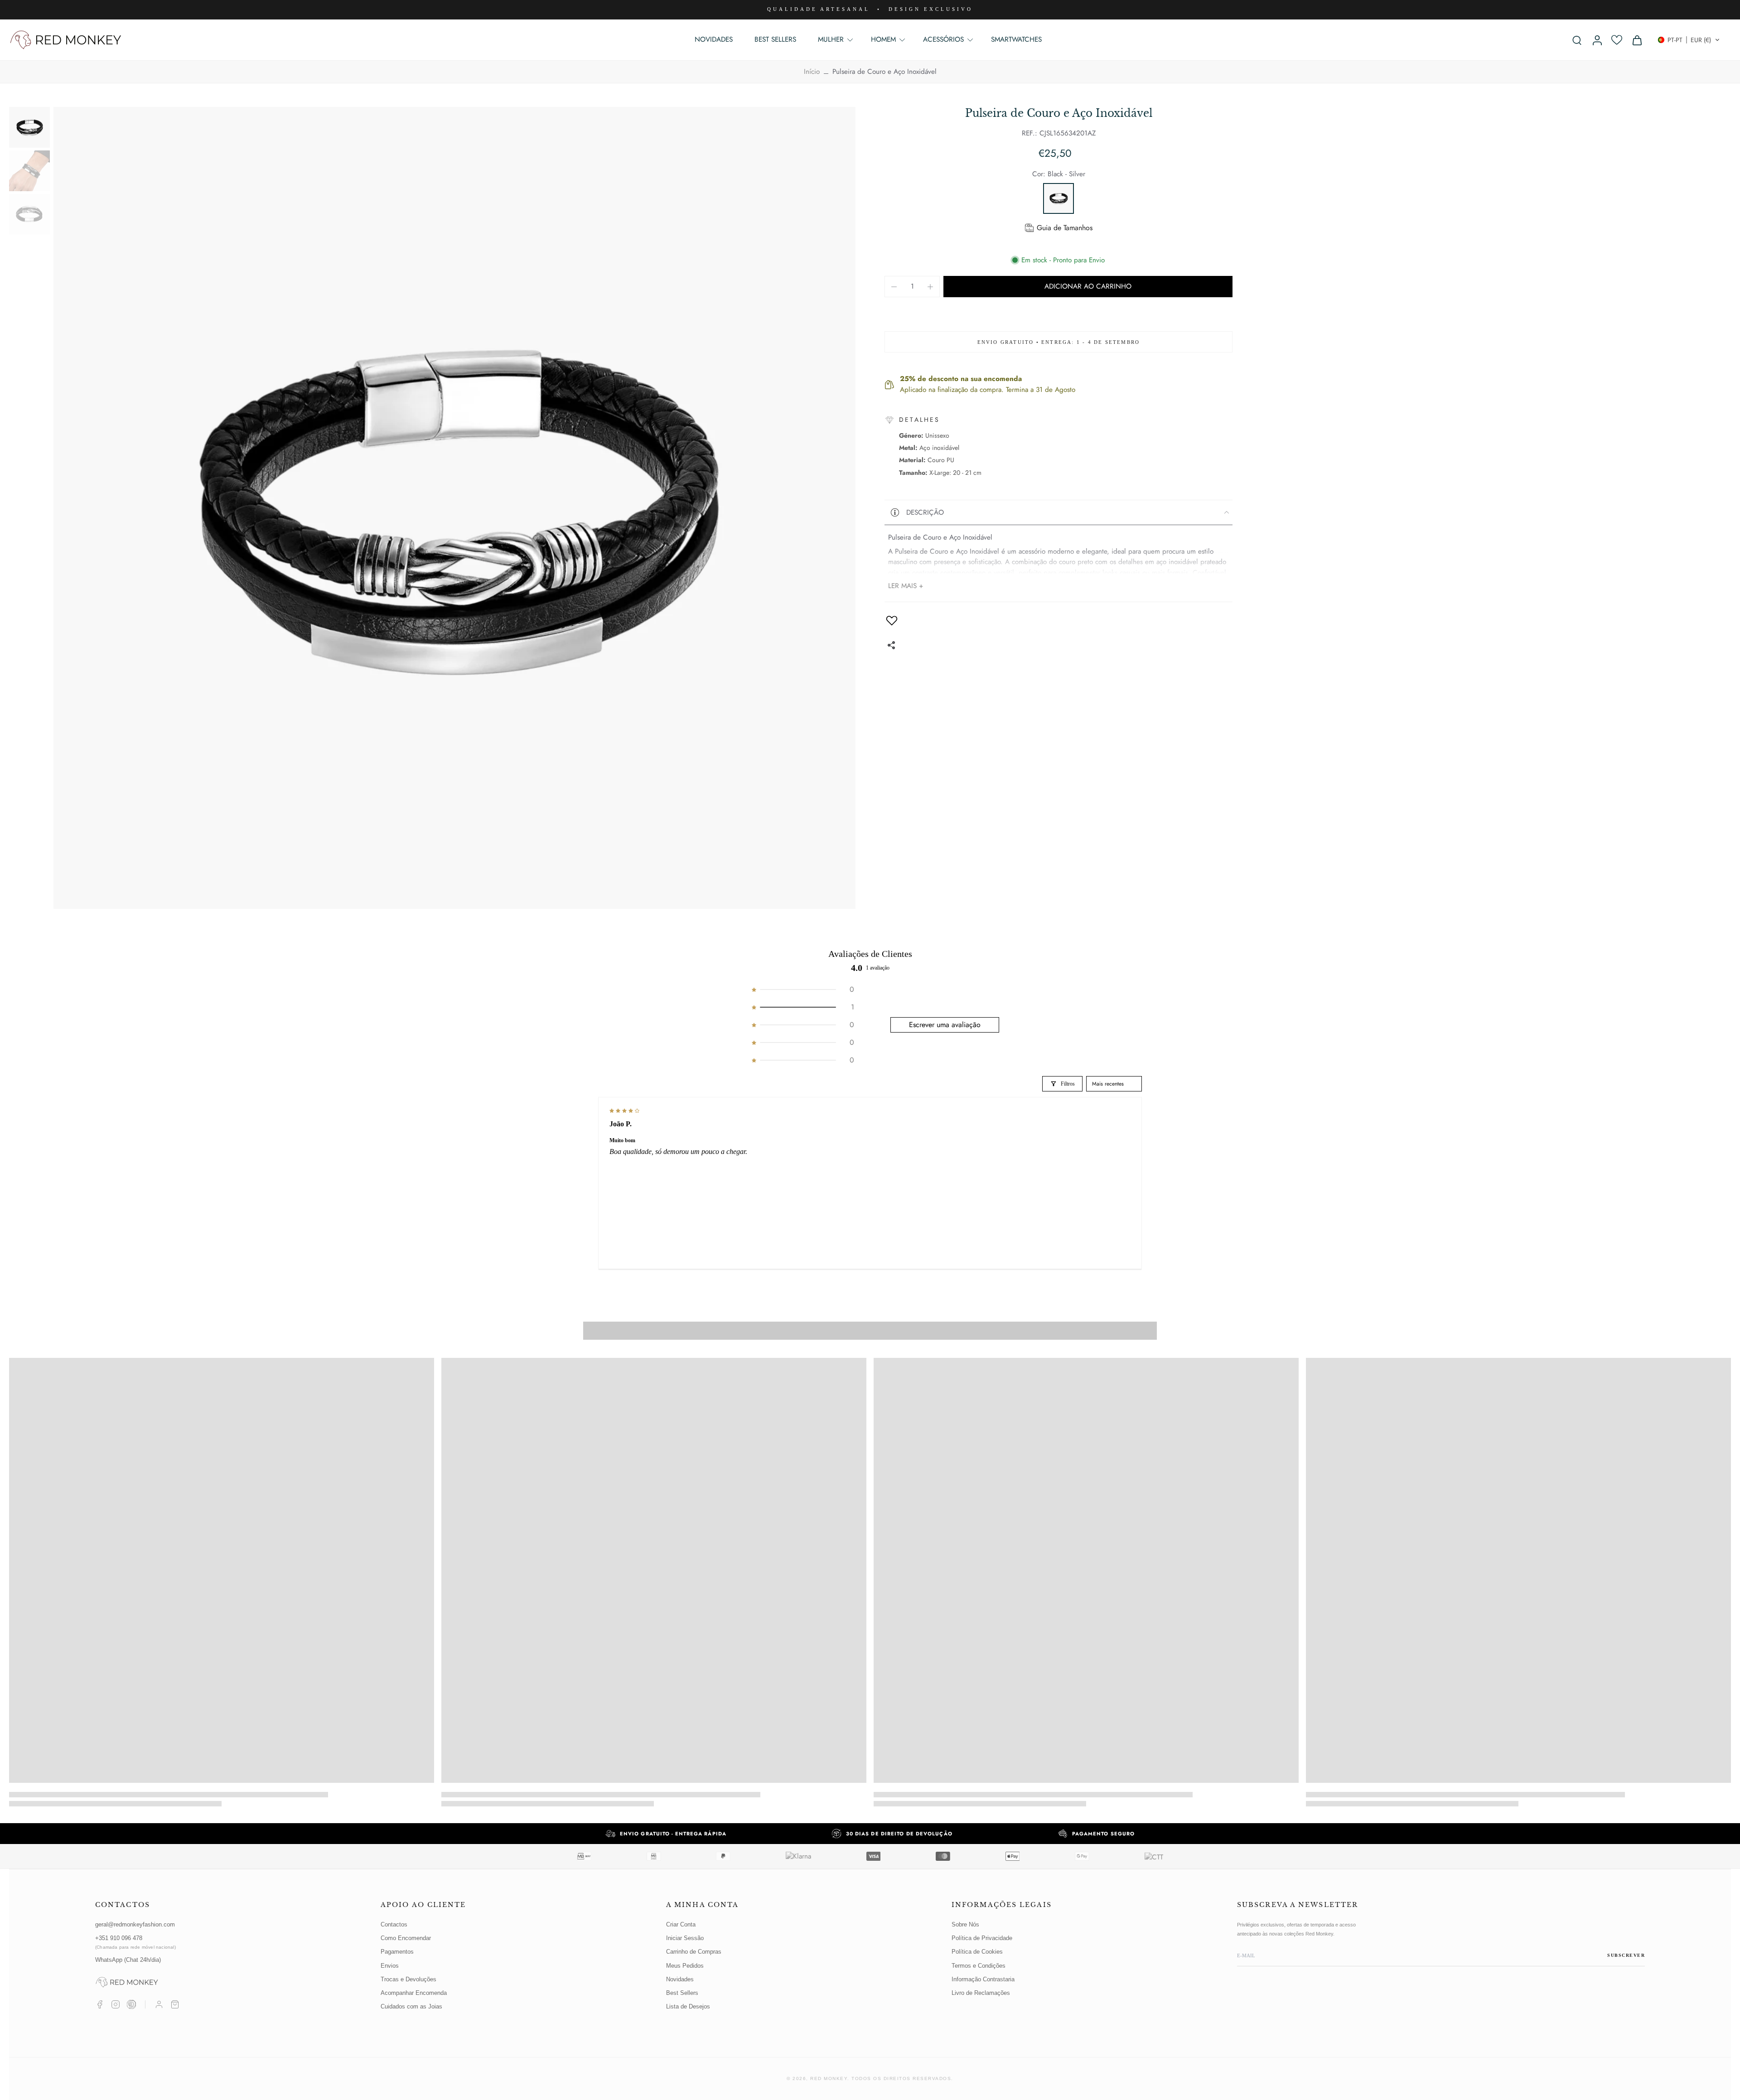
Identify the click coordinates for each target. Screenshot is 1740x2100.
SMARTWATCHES (1016, 39)
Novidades (680, 1979)
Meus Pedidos (685, 1966)
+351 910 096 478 (135, 1942)
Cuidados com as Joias (411, 2006)
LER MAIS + (906, 586)
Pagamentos (397, 1952)
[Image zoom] (454, 508)
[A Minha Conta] (159, 2004)
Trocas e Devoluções (408, 1979)
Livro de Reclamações (981, 1993)
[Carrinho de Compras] (175, 2004)
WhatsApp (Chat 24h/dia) (128, 1960)
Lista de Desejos (688, 2006)
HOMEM (883, 39)
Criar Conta (681, 1924)
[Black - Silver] (1058, 198)
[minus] (894, 287)
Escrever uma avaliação (945, 1025)
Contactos (394, 1924)
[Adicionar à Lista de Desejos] (892, 620)
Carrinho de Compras (694, 1952)
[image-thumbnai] (29, 127)
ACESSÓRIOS (943, 39)
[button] (1689, 40)
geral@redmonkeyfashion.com (135, 1924)
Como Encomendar (406, 1938)
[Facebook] (100, 2004)
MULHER (831, 39)
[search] (1577, 40)
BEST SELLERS (775, 39)
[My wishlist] (1617, 40)
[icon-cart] (1637, 40)
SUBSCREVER (1626, 1955)
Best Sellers (682, 1993)
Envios (390, 1966)
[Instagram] (116, 2004)
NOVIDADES (714, 39)
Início (812, 72)
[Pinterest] (131, 2004)
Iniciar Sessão (685, 1938)
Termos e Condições (979, 1966)
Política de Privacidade (982, 1938)
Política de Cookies (977, 1952)
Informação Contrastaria (983, 1979)
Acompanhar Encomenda (414, 1993)
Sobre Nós (965, 1924)
